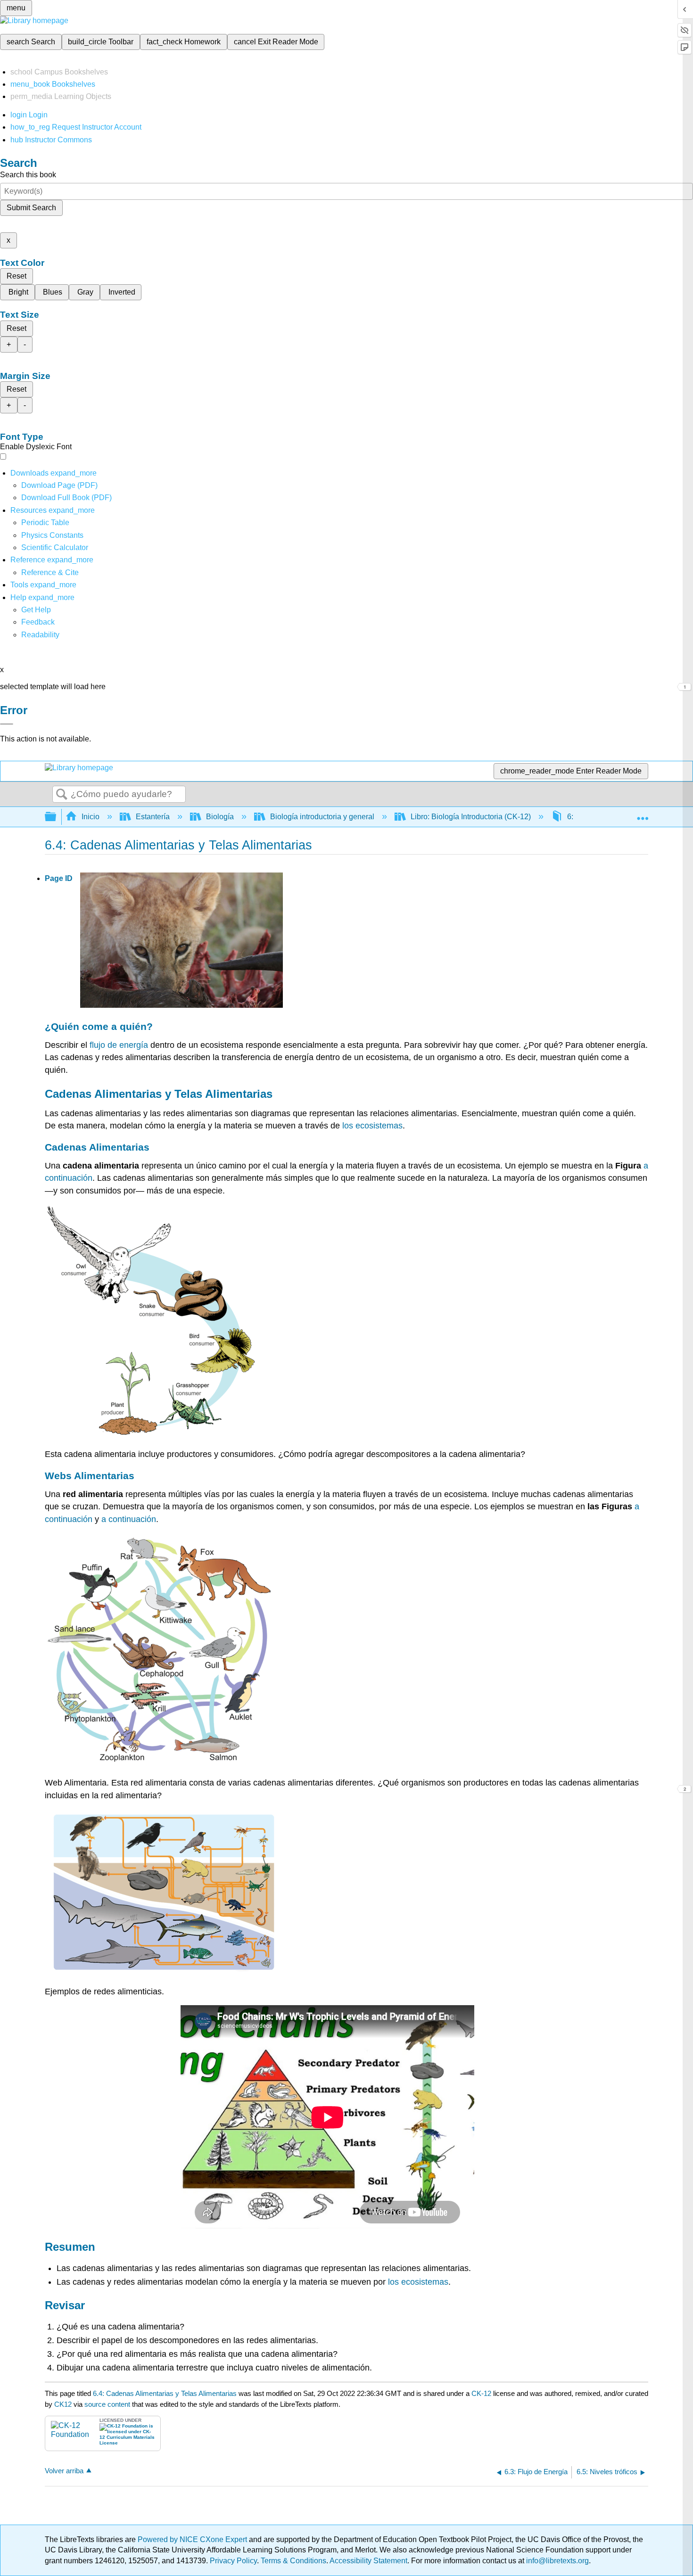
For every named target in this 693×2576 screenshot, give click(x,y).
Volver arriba (64, 2471)
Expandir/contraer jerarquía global (57, 817)
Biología (220, 817)
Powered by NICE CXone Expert (193, 2539)
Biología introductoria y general (322, 817)
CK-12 (482, 2393)
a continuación (129, 1519)
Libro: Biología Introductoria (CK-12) (471, 817)
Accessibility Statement (368, 2561)
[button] (38, 622)
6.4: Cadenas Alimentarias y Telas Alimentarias (165, 2393)
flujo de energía (119, 1045)
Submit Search (31, 208)
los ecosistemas (372, 1126)
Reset (16, 276)
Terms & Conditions (293, 2561)
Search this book (28, 175)
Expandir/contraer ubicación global (643, 814)
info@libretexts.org (557, 2561)
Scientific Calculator (55, 547)
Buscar (62, 795)
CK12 (63, 2404)
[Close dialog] (7, 724)
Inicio (91, 817)
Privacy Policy (233, 2561)
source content (107, 2404)
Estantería (153, 817)
